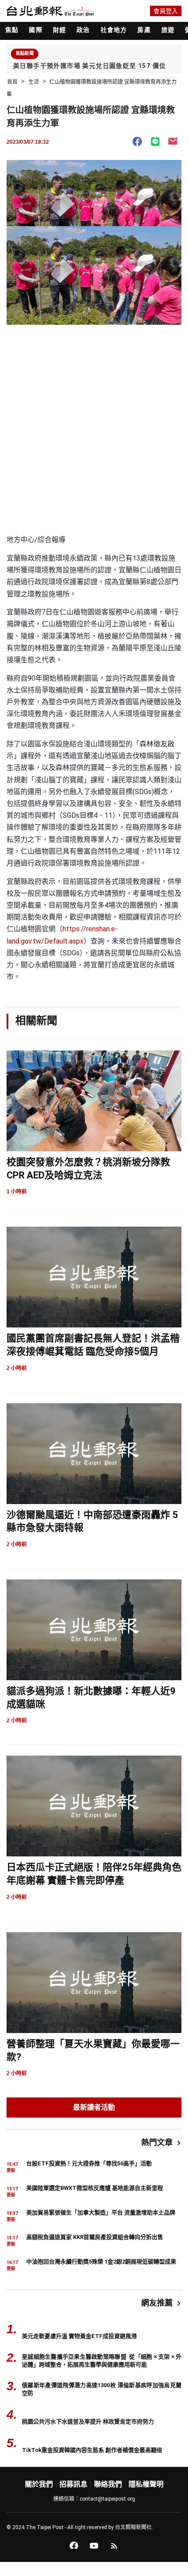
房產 (144, 30)
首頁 (12, 82)
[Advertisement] (94, 435)
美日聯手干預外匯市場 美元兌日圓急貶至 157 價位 (89, 66)
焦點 (12, 30)
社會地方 (114, 30)
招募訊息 (73, 2484)
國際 (35, 30)
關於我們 (39, 2484)
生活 (34, 82)
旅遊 (168, 30)
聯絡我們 (108, 2484)
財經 (59, 30)
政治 (83, 30)
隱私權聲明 (146, 2484)
